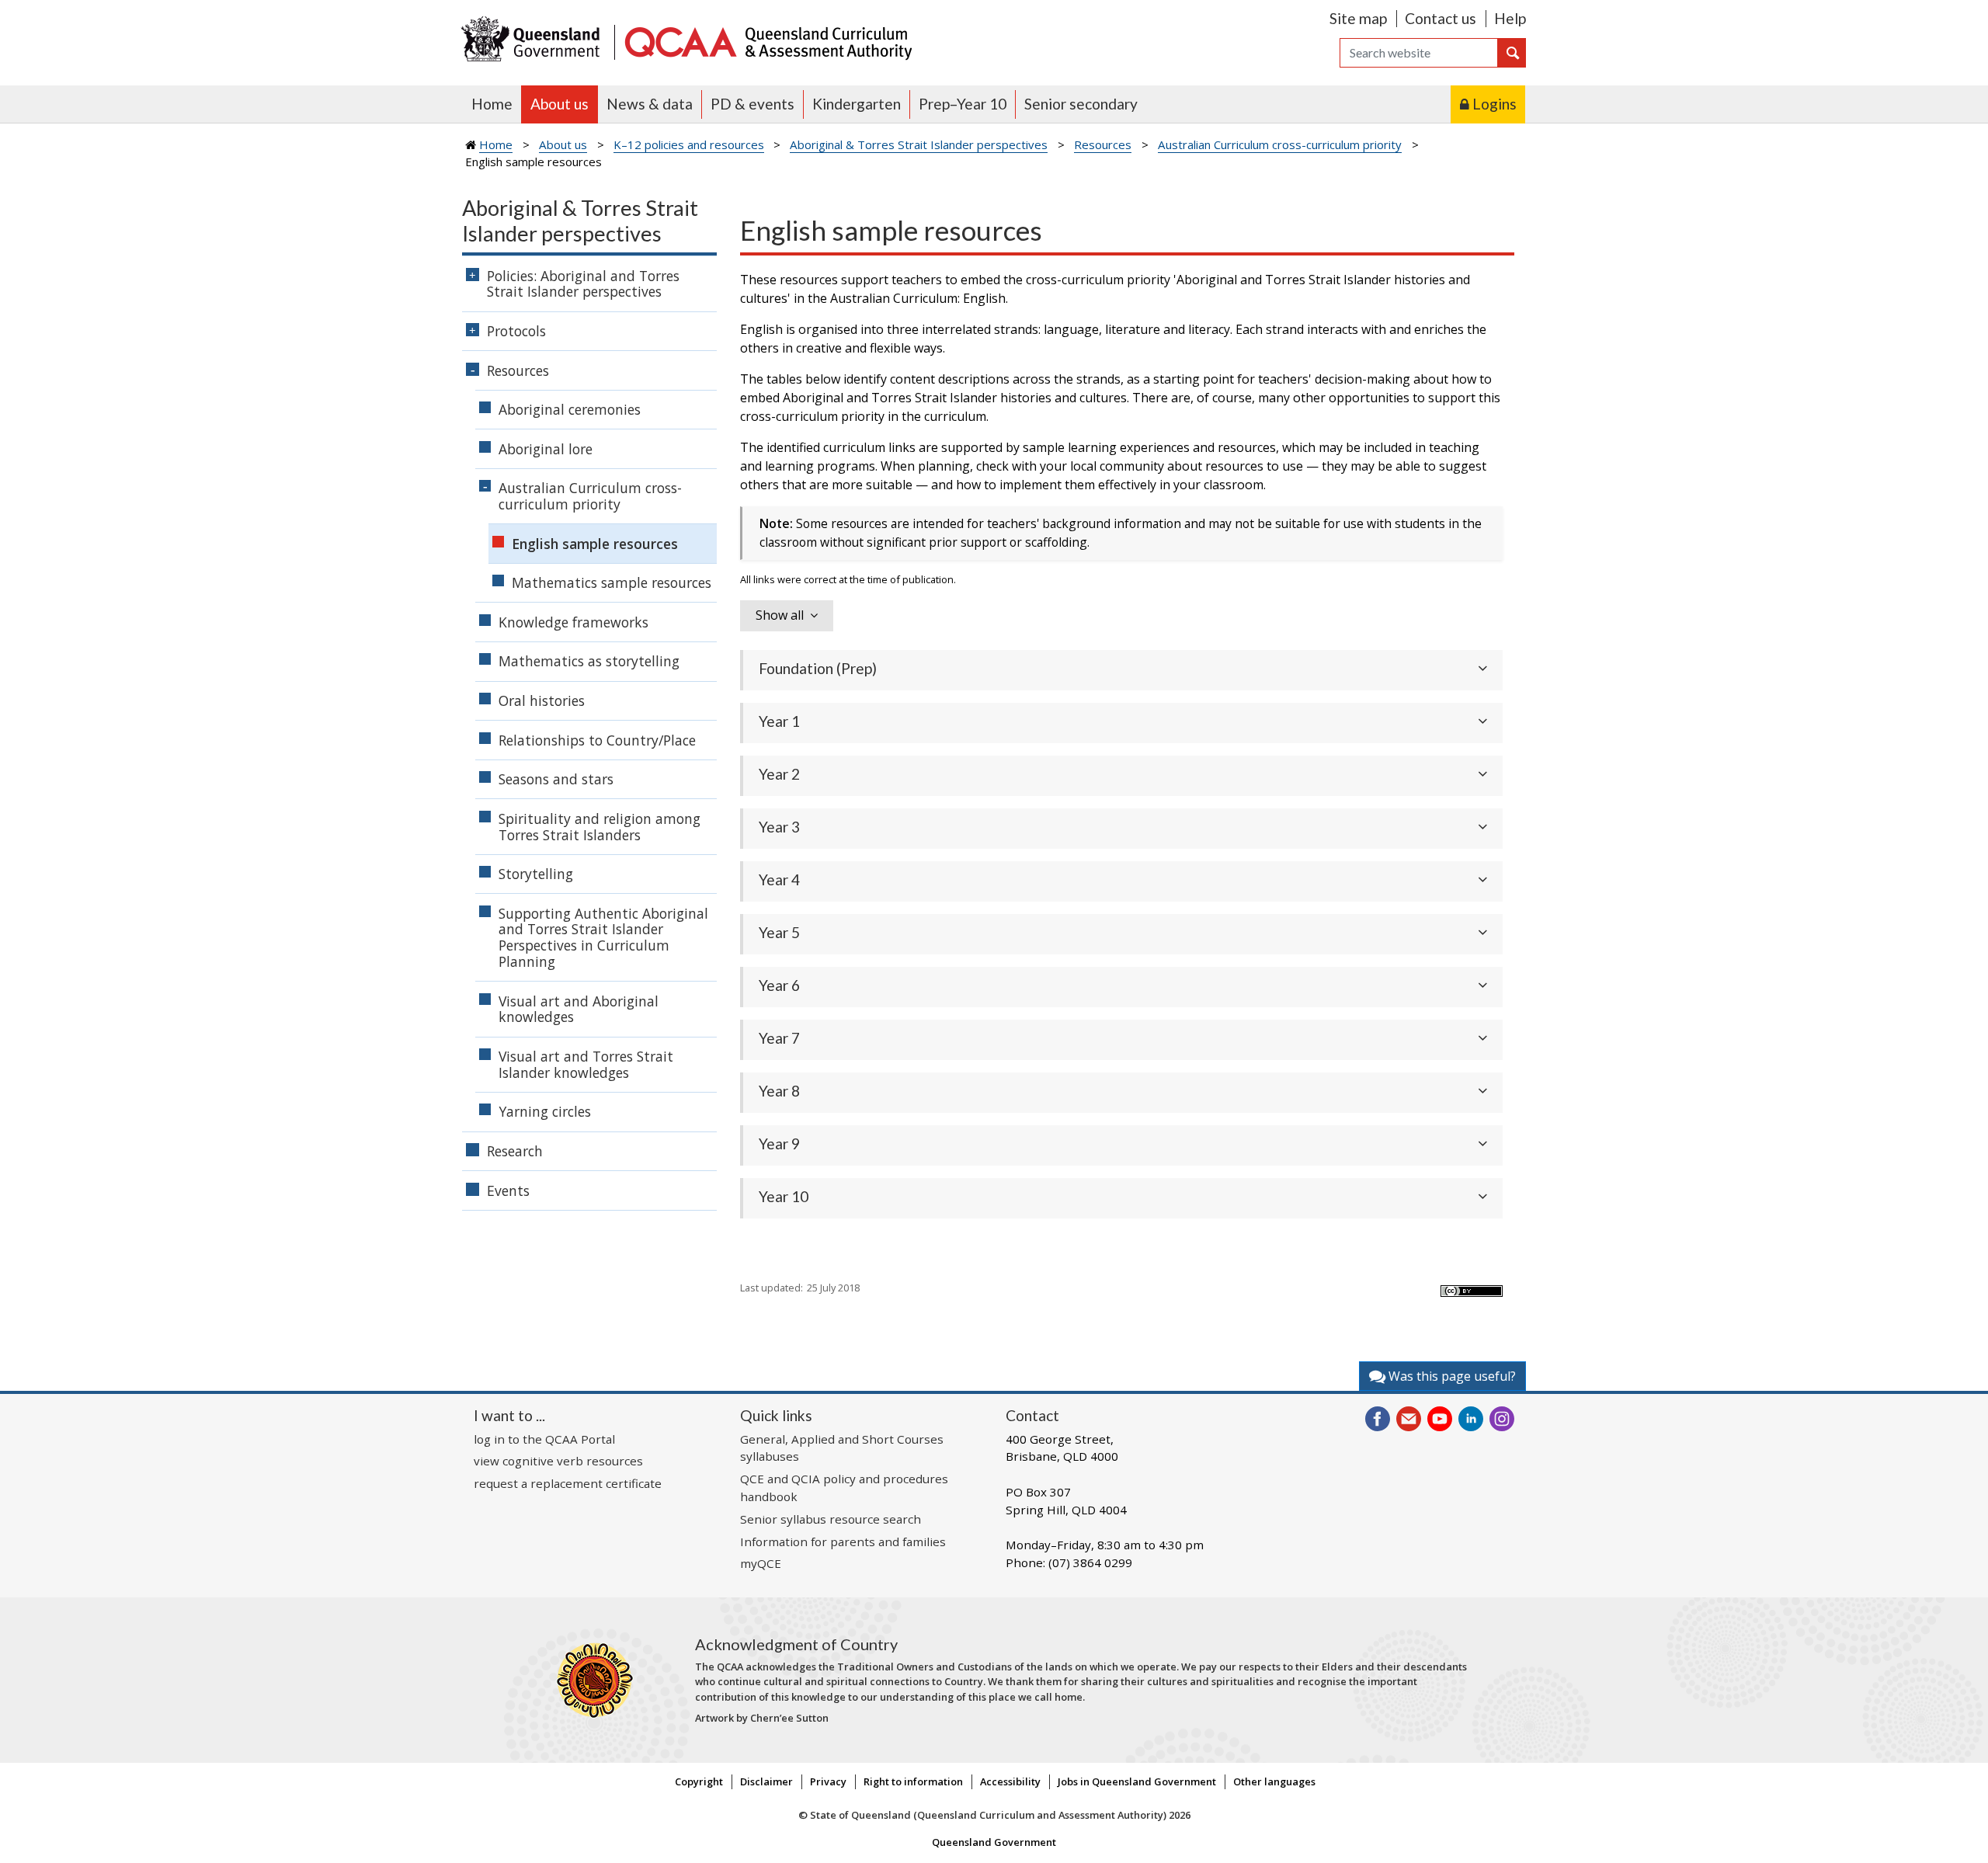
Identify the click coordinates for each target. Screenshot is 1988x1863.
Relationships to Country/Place (597, 740)
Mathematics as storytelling (589, 661)
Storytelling (536, 874)
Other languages (1274, 1781)
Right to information (913, 1781)
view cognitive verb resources (558, 1461)
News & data (650, 104)
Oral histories (542, 700)
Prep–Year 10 (963, 104)
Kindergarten (857, 104)
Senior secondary (1081, 104)
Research (515, 1151)
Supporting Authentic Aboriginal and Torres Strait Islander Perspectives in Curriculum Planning (603, 937)
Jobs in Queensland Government (1137, 1781)
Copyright (699, 1781)
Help (1510, 18)
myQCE (761, 1563)
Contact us (1441, 18)
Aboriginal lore (546, 449)
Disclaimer (766, 1781)
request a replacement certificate (568, 1483)
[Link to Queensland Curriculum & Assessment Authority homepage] (767, 41)
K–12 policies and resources (689, 144)
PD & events (752, 104)
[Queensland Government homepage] (534, 41)
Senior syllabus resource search (831, 1519)
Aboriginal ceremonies (570, 409)
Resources (1103, 144)
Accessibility (1010, 1781)
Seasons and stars (556, 779)
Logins (1494, 104)
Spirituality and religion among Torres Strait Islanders (600, 827)
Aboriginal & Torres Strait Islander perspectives (919, 144)
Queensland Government (994, 1842)
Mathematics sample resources (612, 582)
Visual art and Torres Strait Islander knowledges (586, 1064)
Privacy (828, 1781)
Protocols (516, 331)
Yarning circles (545, 1111)
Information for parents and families (843, 1541)
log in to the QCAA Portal (544, 1439)
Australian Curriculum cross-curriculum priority (1280, 144)
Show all (780, 615)
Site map (1358, 18)
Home (492, 104)
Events (508, 1190)
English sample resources (595, 544)
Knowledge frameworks (573, 622)
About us (560, 104)
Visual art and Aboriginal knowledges (579, 1009)
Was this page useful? (1451, 1376)
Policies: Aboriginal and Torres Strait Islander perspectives (583, 284)
